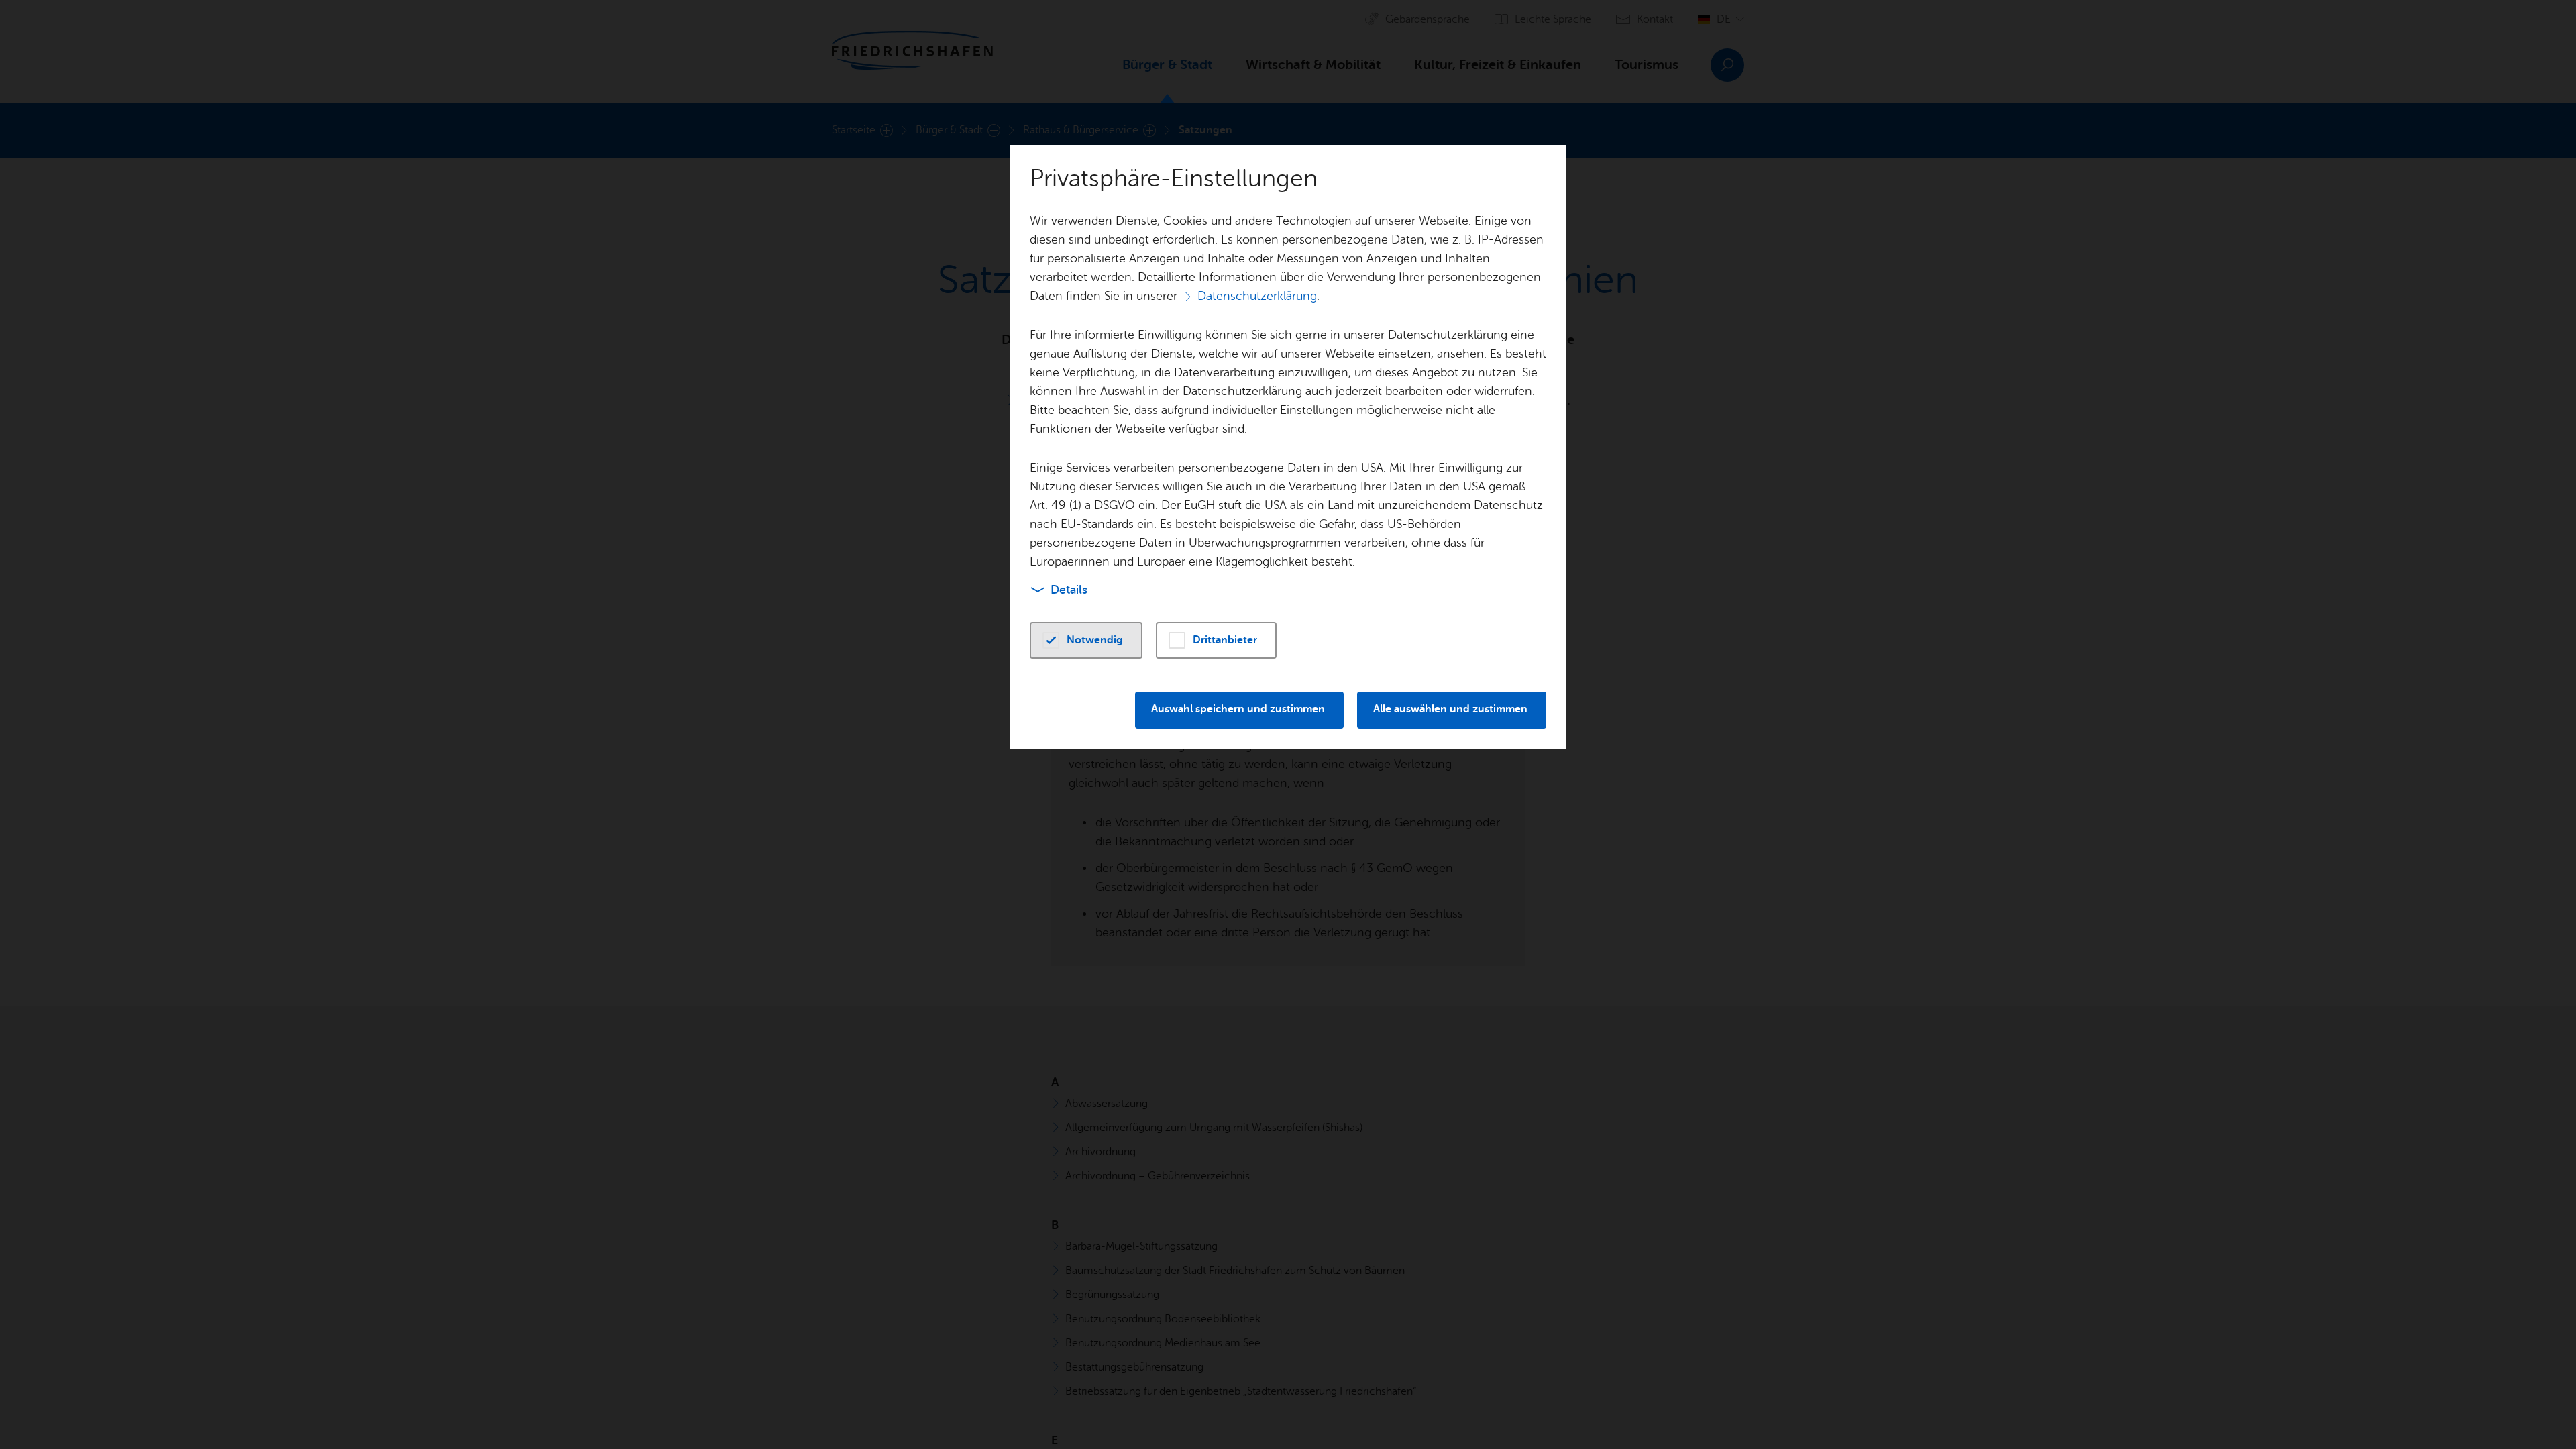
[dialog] (1288, 724)
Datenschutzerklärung (1257, 296)
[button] (1086, 640)
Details (1069, 590)
